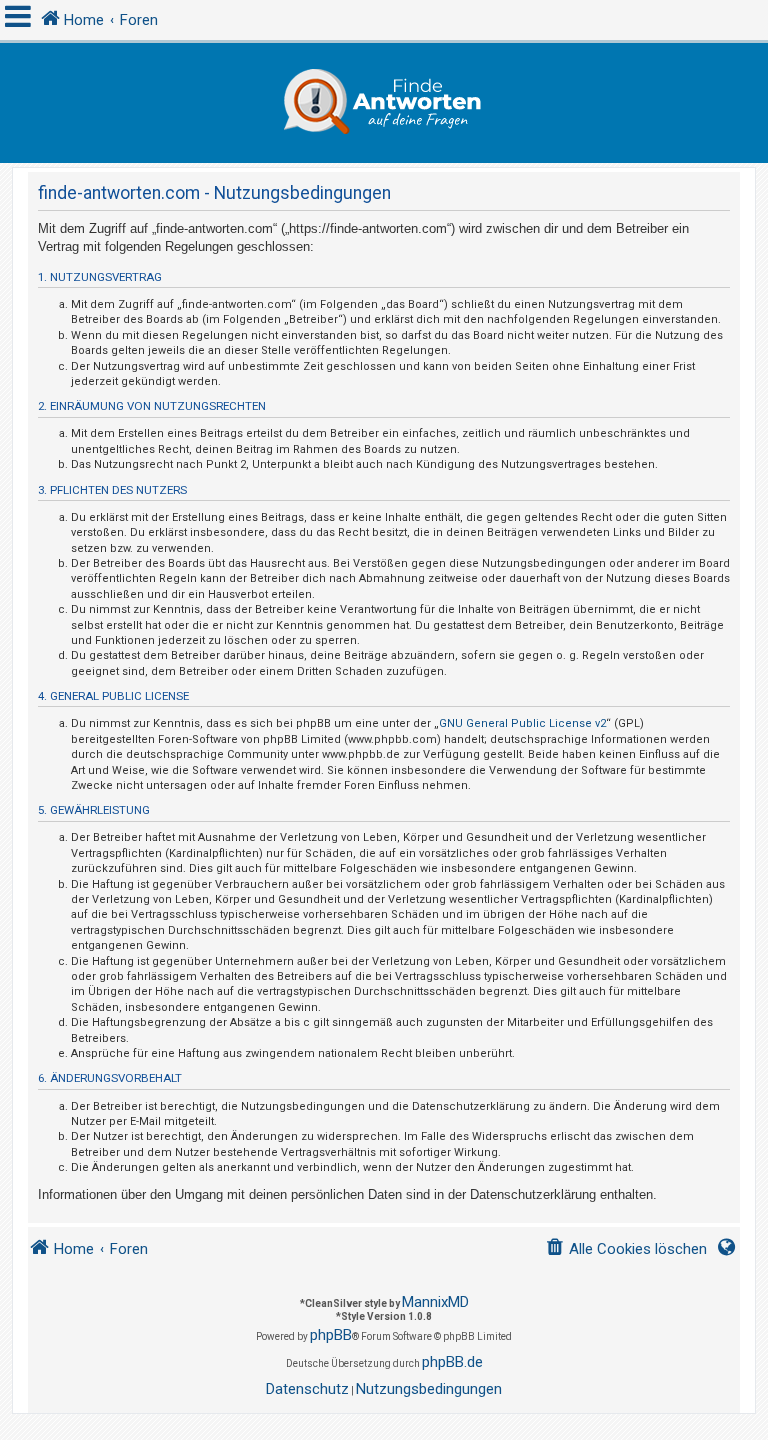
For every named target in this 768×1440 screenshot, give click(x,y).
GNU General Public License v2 (522, 723)
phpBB (331, 1335)
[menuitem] (626, 1249)
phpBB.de (452, 1362)
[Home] (384, 103)
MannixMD (435, 1302)
